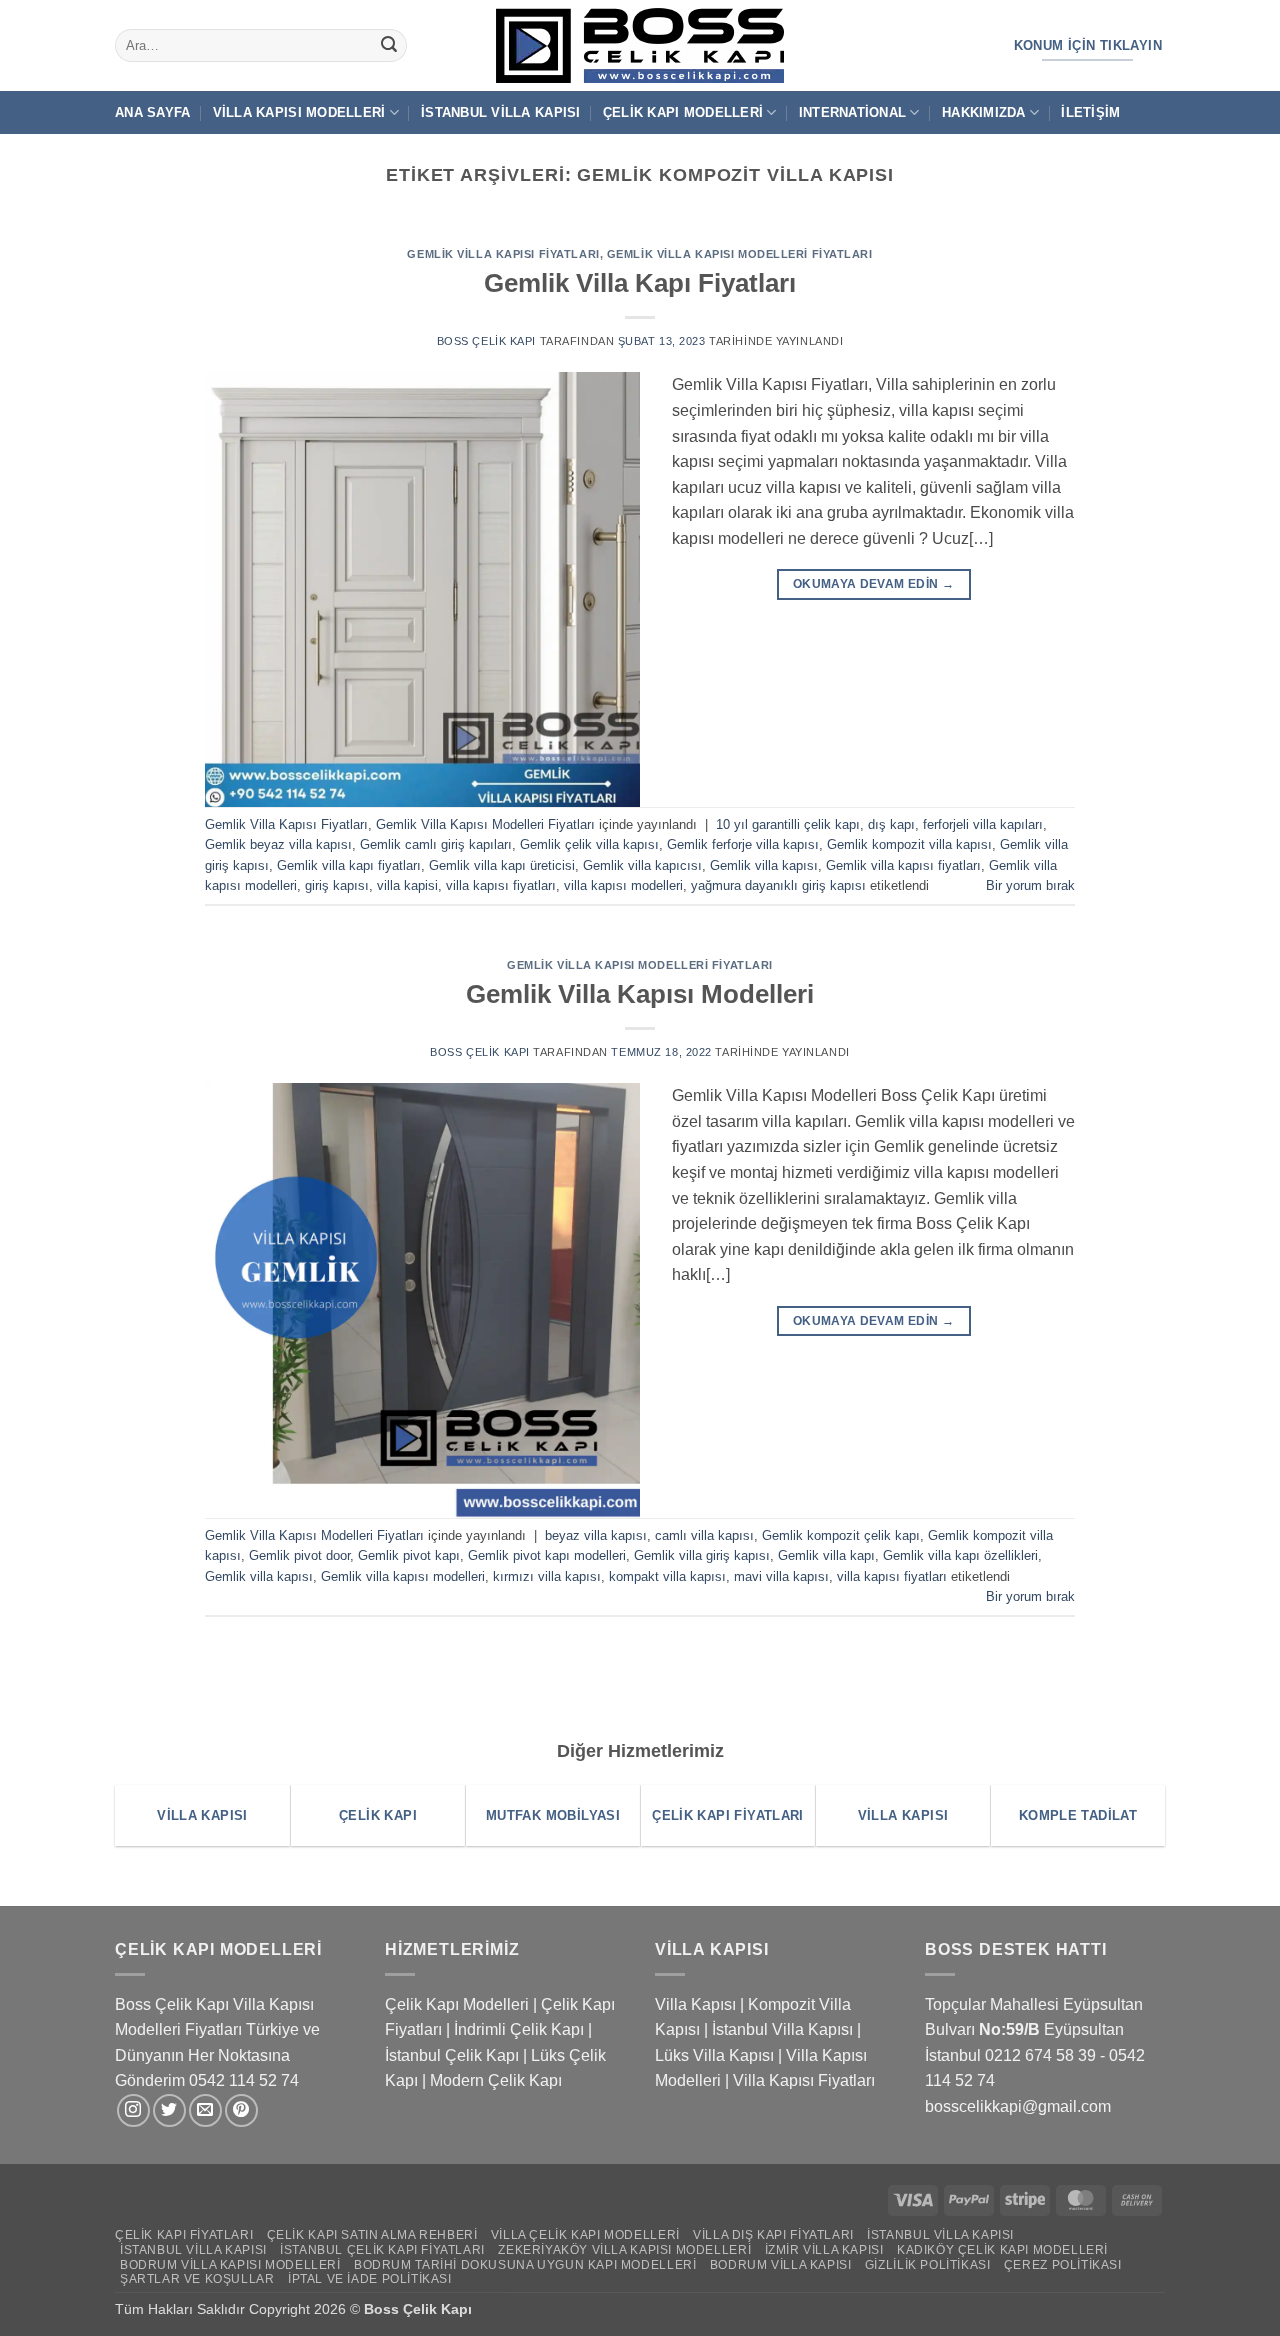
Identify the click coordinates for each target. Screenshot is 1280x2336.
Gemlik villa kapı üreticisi (502, 865)
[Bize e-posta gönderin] (205, 2110)
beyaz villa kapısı (596, 1535)
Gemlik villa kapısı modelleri (403, 1576)
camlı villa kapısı (704, 1535)
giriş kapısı (337, 885)
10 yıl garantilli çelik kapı (788, 824)
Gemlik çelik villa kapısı (589, 844)
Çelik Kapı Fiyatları (184, 2235)
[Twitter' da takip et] (169, 2110)
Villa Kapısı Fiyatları (804, 2080)
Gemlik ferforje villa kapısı (743, 844)
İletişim (1090, 112)
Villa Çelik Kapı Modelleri (585, 2235)
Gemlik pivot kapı (409, 1555)
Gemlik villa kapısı (764, 865)
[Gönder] (389, 46)
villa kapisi (407, 885)
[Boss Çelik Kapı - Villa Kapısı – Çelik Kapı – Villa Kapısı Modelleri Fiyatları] (640, 45)
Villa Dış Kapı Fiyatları (773, 2235)
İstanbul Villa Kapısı (500, 112)
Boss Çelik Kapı (486, 341)
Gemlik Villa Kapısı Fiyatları (503, 254)
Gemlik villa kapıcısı (642, 865)
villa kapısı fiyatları (501, 885)
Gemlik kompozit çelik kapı (841, 1535)
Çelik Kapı (439, 2309)
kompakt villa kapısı (667, 1576)
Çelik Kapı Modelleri (683, 112)
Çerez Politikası (1063, 2265)
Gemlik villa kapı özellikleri (960, 1555)
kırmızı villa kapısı (547, 1576)
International (852, 112)
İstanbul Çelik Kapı (452, 2055)
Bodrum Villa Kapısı (781, 2265)
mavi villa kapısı (781, 1576)
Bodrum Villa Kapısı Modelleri (230, 2265)
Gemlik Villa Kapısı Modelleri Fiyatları (740, 254)
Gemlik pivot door (299, 1555)
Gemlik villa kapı (826, 1555)
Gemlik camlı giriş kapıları (436, 844)
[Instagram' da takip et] (133, 2110)
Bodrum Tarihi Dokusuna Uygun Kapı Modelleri (525, 2265)
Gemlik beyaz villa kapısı (278, 844)
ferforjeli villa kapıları (983, 824)
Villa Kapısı (695, 2004)
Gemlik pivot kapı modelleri (547, 1555)
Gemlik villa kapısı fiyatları (903, 865)
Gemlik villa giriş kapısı (702, 1555)
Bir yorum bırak (1030, 885)
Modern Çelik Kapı (496, 2080)
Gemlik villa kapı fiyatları (349, 865)
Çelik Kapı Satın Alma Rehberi (372, 2235)
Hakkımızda (984, 112)
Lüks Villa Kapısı (714, 2055)
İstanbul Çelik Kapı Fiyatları (382, 2250)
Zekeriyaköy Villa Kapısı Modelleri (624, 2250)
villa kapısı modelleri (623, 885)
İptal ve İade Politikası (370, 2279)
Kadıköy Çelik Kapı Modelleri (1002, 2250)
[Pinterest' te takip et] (241, 2110)
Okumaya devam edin (873, 584)
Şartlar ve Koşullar (197, 2279)
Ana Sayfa (152, 112)
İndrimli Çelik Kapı (519, 2029)
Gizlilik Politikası (928, 2265)
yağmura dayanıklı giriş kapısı (778, 885)
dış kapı (891, 824)
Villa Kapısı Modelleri (299, 112)
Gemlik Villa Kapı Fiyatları (640, 283)
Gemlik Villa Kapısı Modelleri (640, 994)
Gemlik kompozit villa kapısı (909, 844)
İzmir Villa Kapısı (824, 2250)
